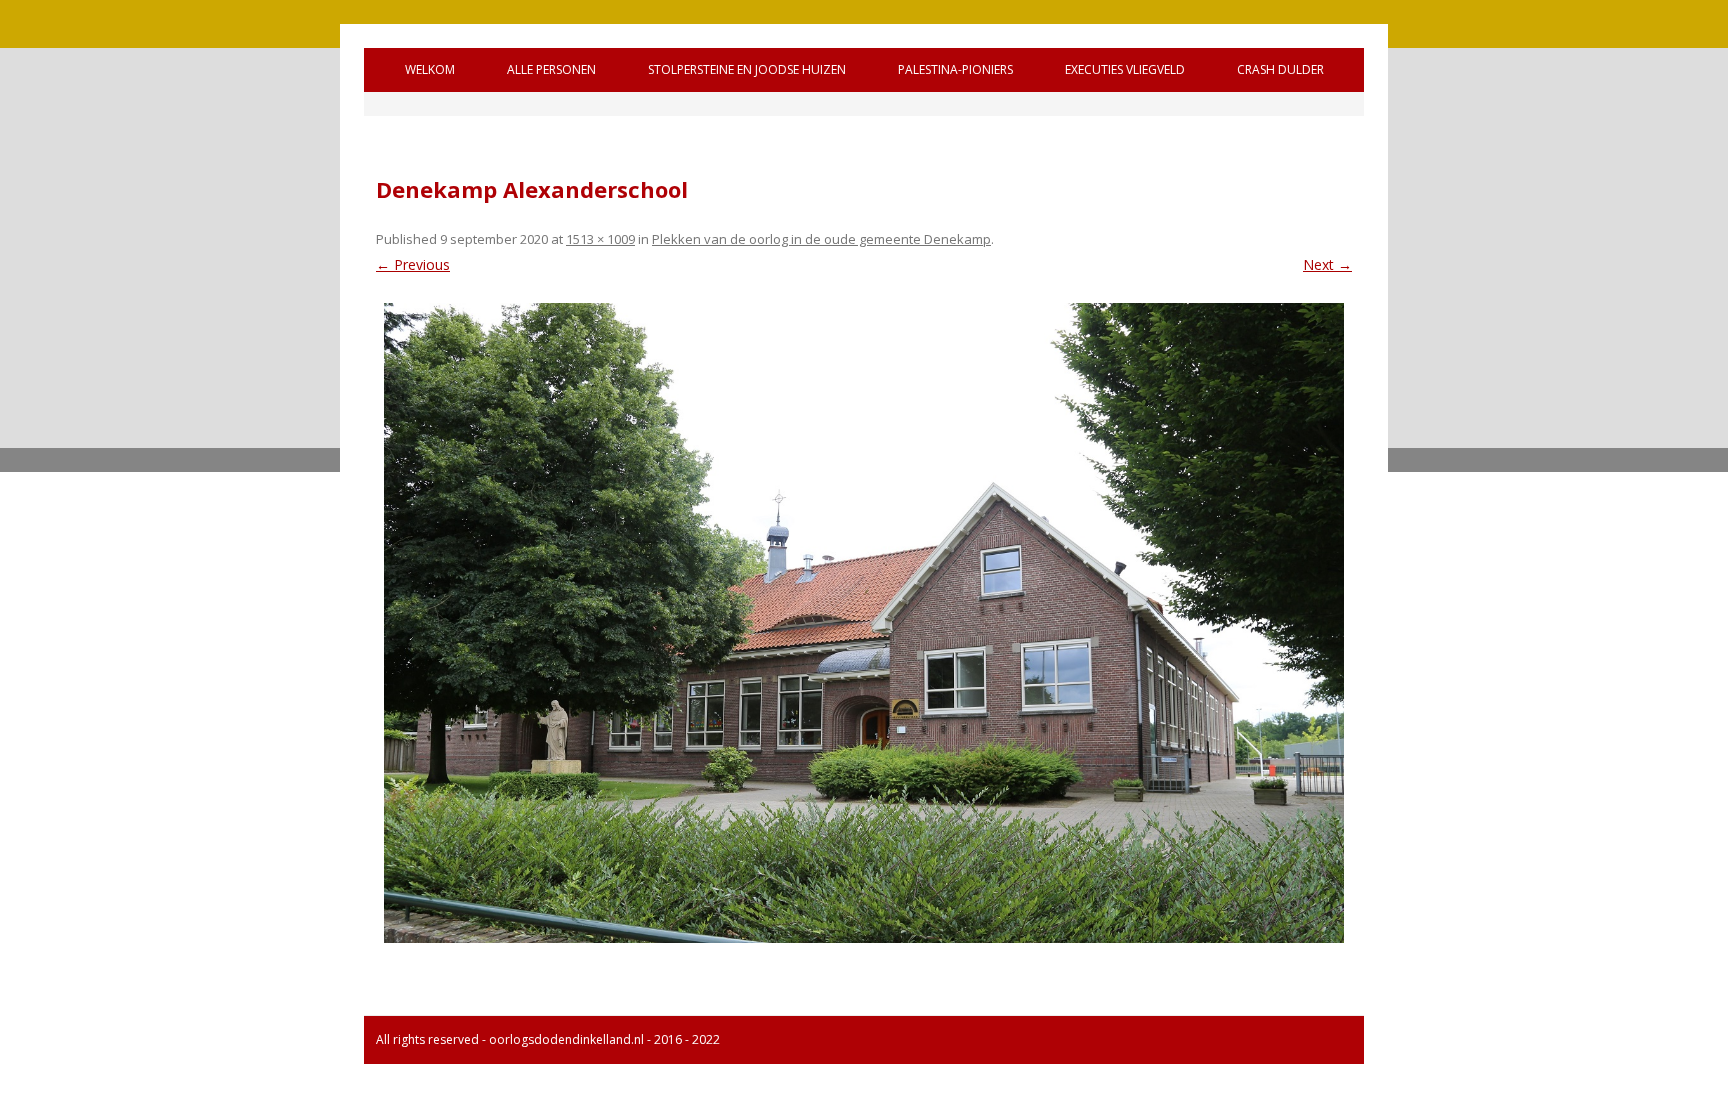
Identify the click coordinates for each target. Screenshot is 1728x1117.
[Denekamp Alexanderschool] (864, 623)
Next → (1327, 264)
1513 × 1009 (600, 239)
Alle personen (551, 69)
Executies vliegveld (1125, 69)
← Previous (413, 264)
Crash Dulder (1280, 69)
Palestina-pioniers (955, 69)
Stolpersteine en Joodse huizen (747, 69)
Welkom (430, 69)
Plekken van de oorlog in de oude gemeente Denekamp (821, 239)
